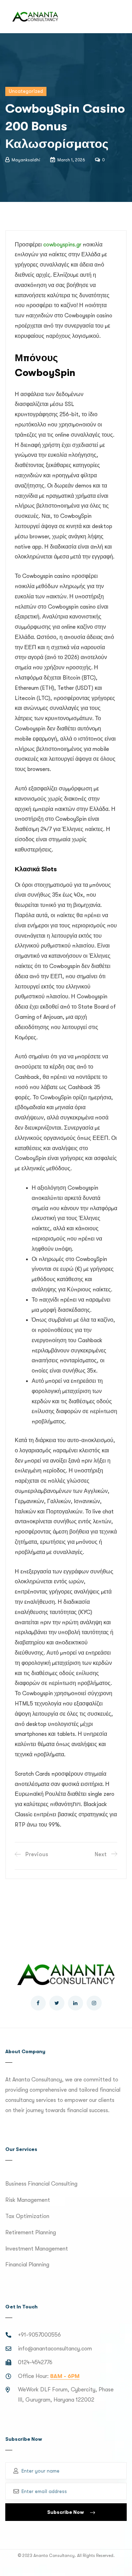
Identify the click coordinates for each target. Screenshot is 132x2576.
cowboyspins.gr (62, 245)
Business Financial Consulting (41, 2184)
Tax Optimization (27, 2216)
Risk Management (28, 2200)
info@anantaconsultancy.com (55, 2349)
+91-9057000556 (39, 2335)
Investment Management (37, 2249)
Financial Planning (27, 2265)
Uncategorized (26, 91)
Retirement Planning (31, 2233)
